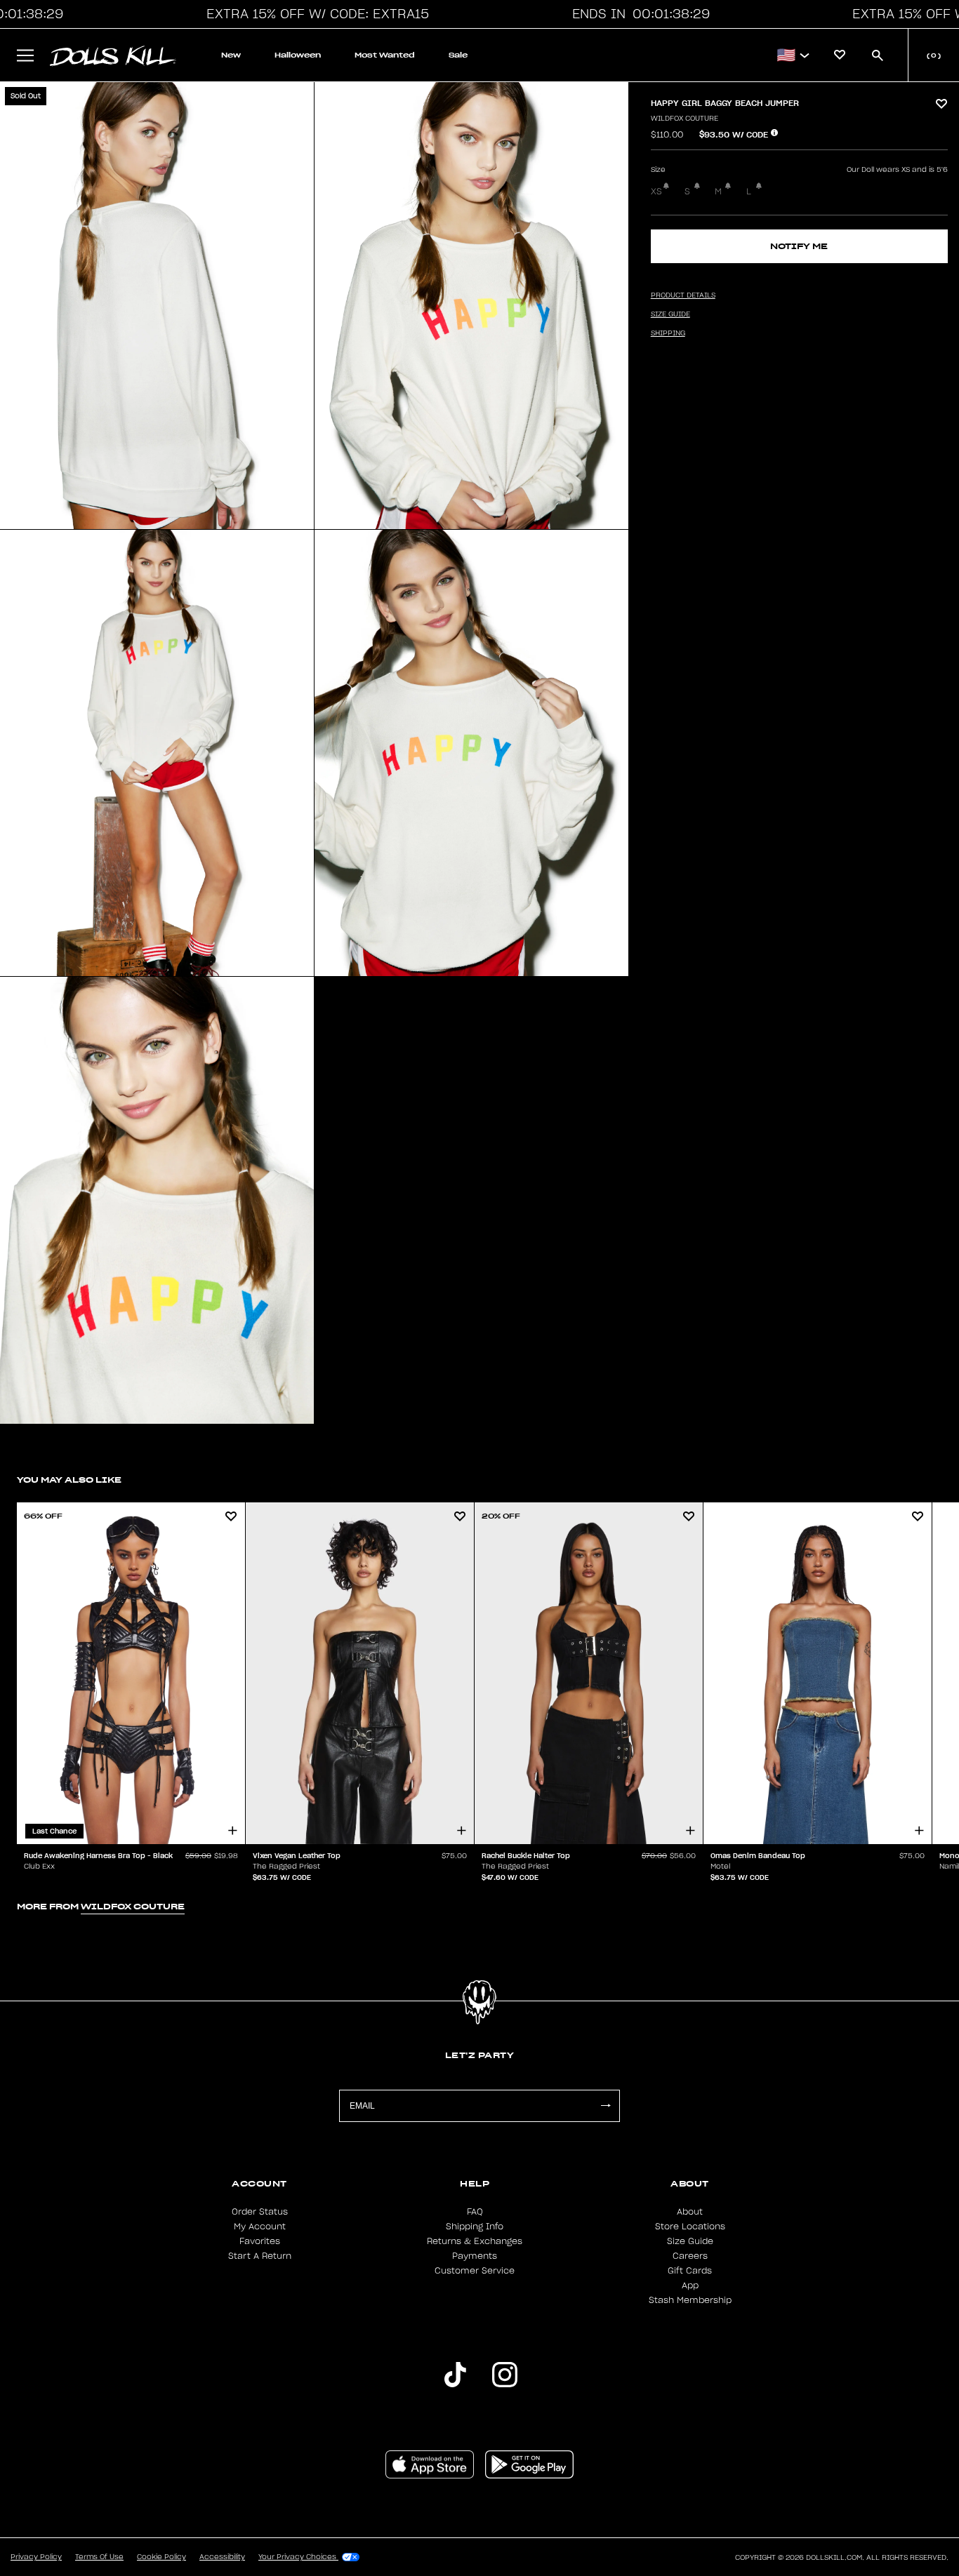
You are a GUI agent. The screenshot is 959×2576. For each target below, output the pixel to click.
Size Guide (690, 2241)
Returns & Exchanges (475, 2241)
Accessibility (222, 2557)
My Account (260, 2227)
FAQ (475, 2212)
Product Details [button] (683, 295)
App (690, 2285)
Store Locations (690, 2227)
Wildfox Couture (684, 119)
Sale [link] (458, 55)
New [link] (231, 55)
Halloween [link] (298, 55)
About (690, 2212)
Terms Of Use (99, 2557)
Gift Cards (690, 2271)
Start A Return (260, 2256)
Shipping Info (475, 2227)
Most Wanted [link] (385, 55)
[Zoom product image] (157, 306)
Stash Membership (690, 2300)
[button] (314, 14)
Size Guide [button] (670, 314)
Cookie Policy (161, 2557)
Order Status (260, 2212)
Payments (475, 2256)
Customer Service (475, 2271)
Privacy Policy (36, 2557)
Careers (690, 2256)
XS (656, 192)
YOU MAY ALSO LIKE (69, 1480)
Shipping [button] (668, 333)
